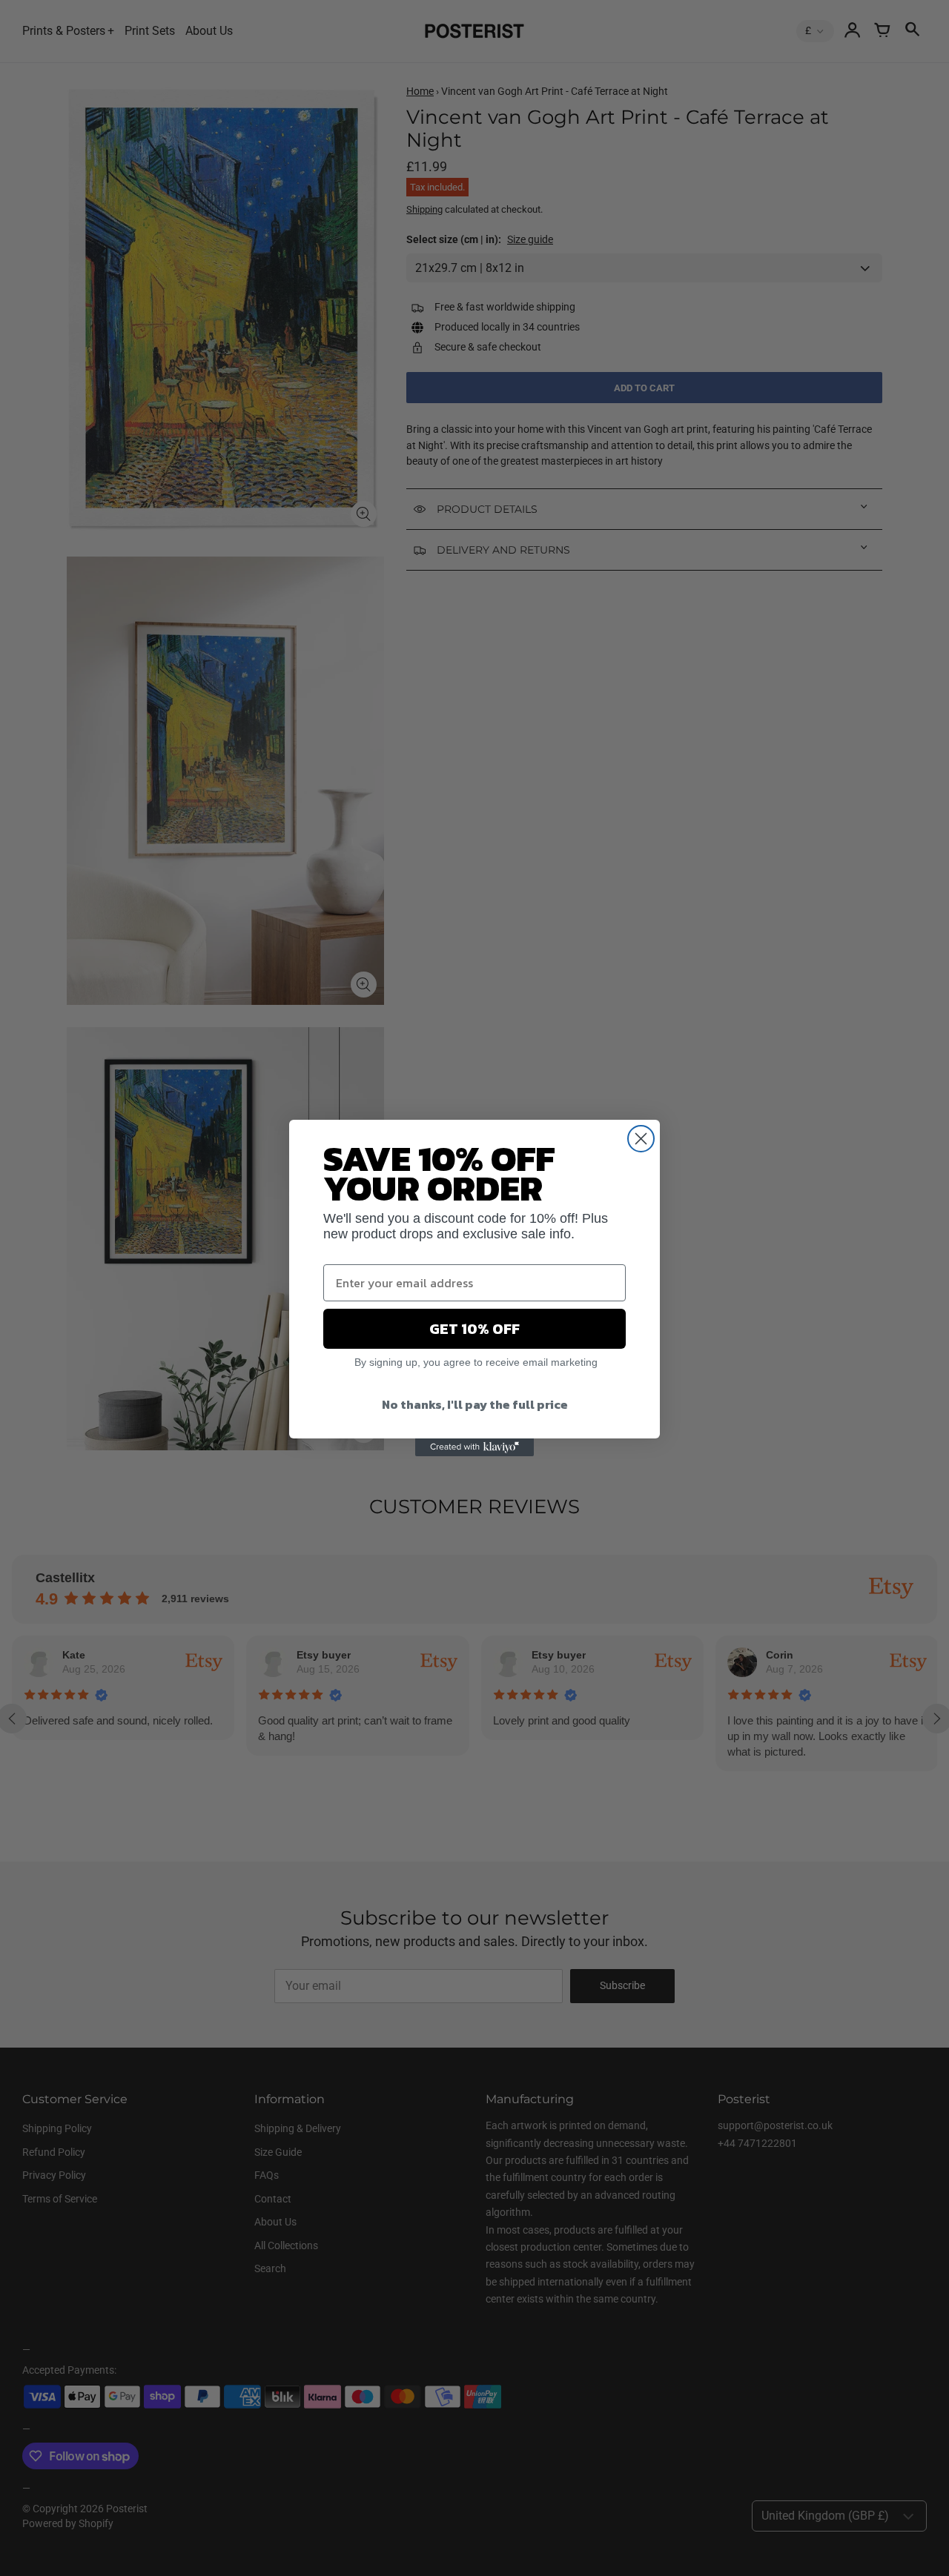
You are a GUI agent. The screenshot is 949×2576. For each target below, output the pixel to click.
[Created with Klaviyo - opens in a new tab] (474, 1447)
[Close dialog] (641, 1139)
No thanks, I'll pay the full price (475, 1404)
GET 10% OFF (474, 1329)
